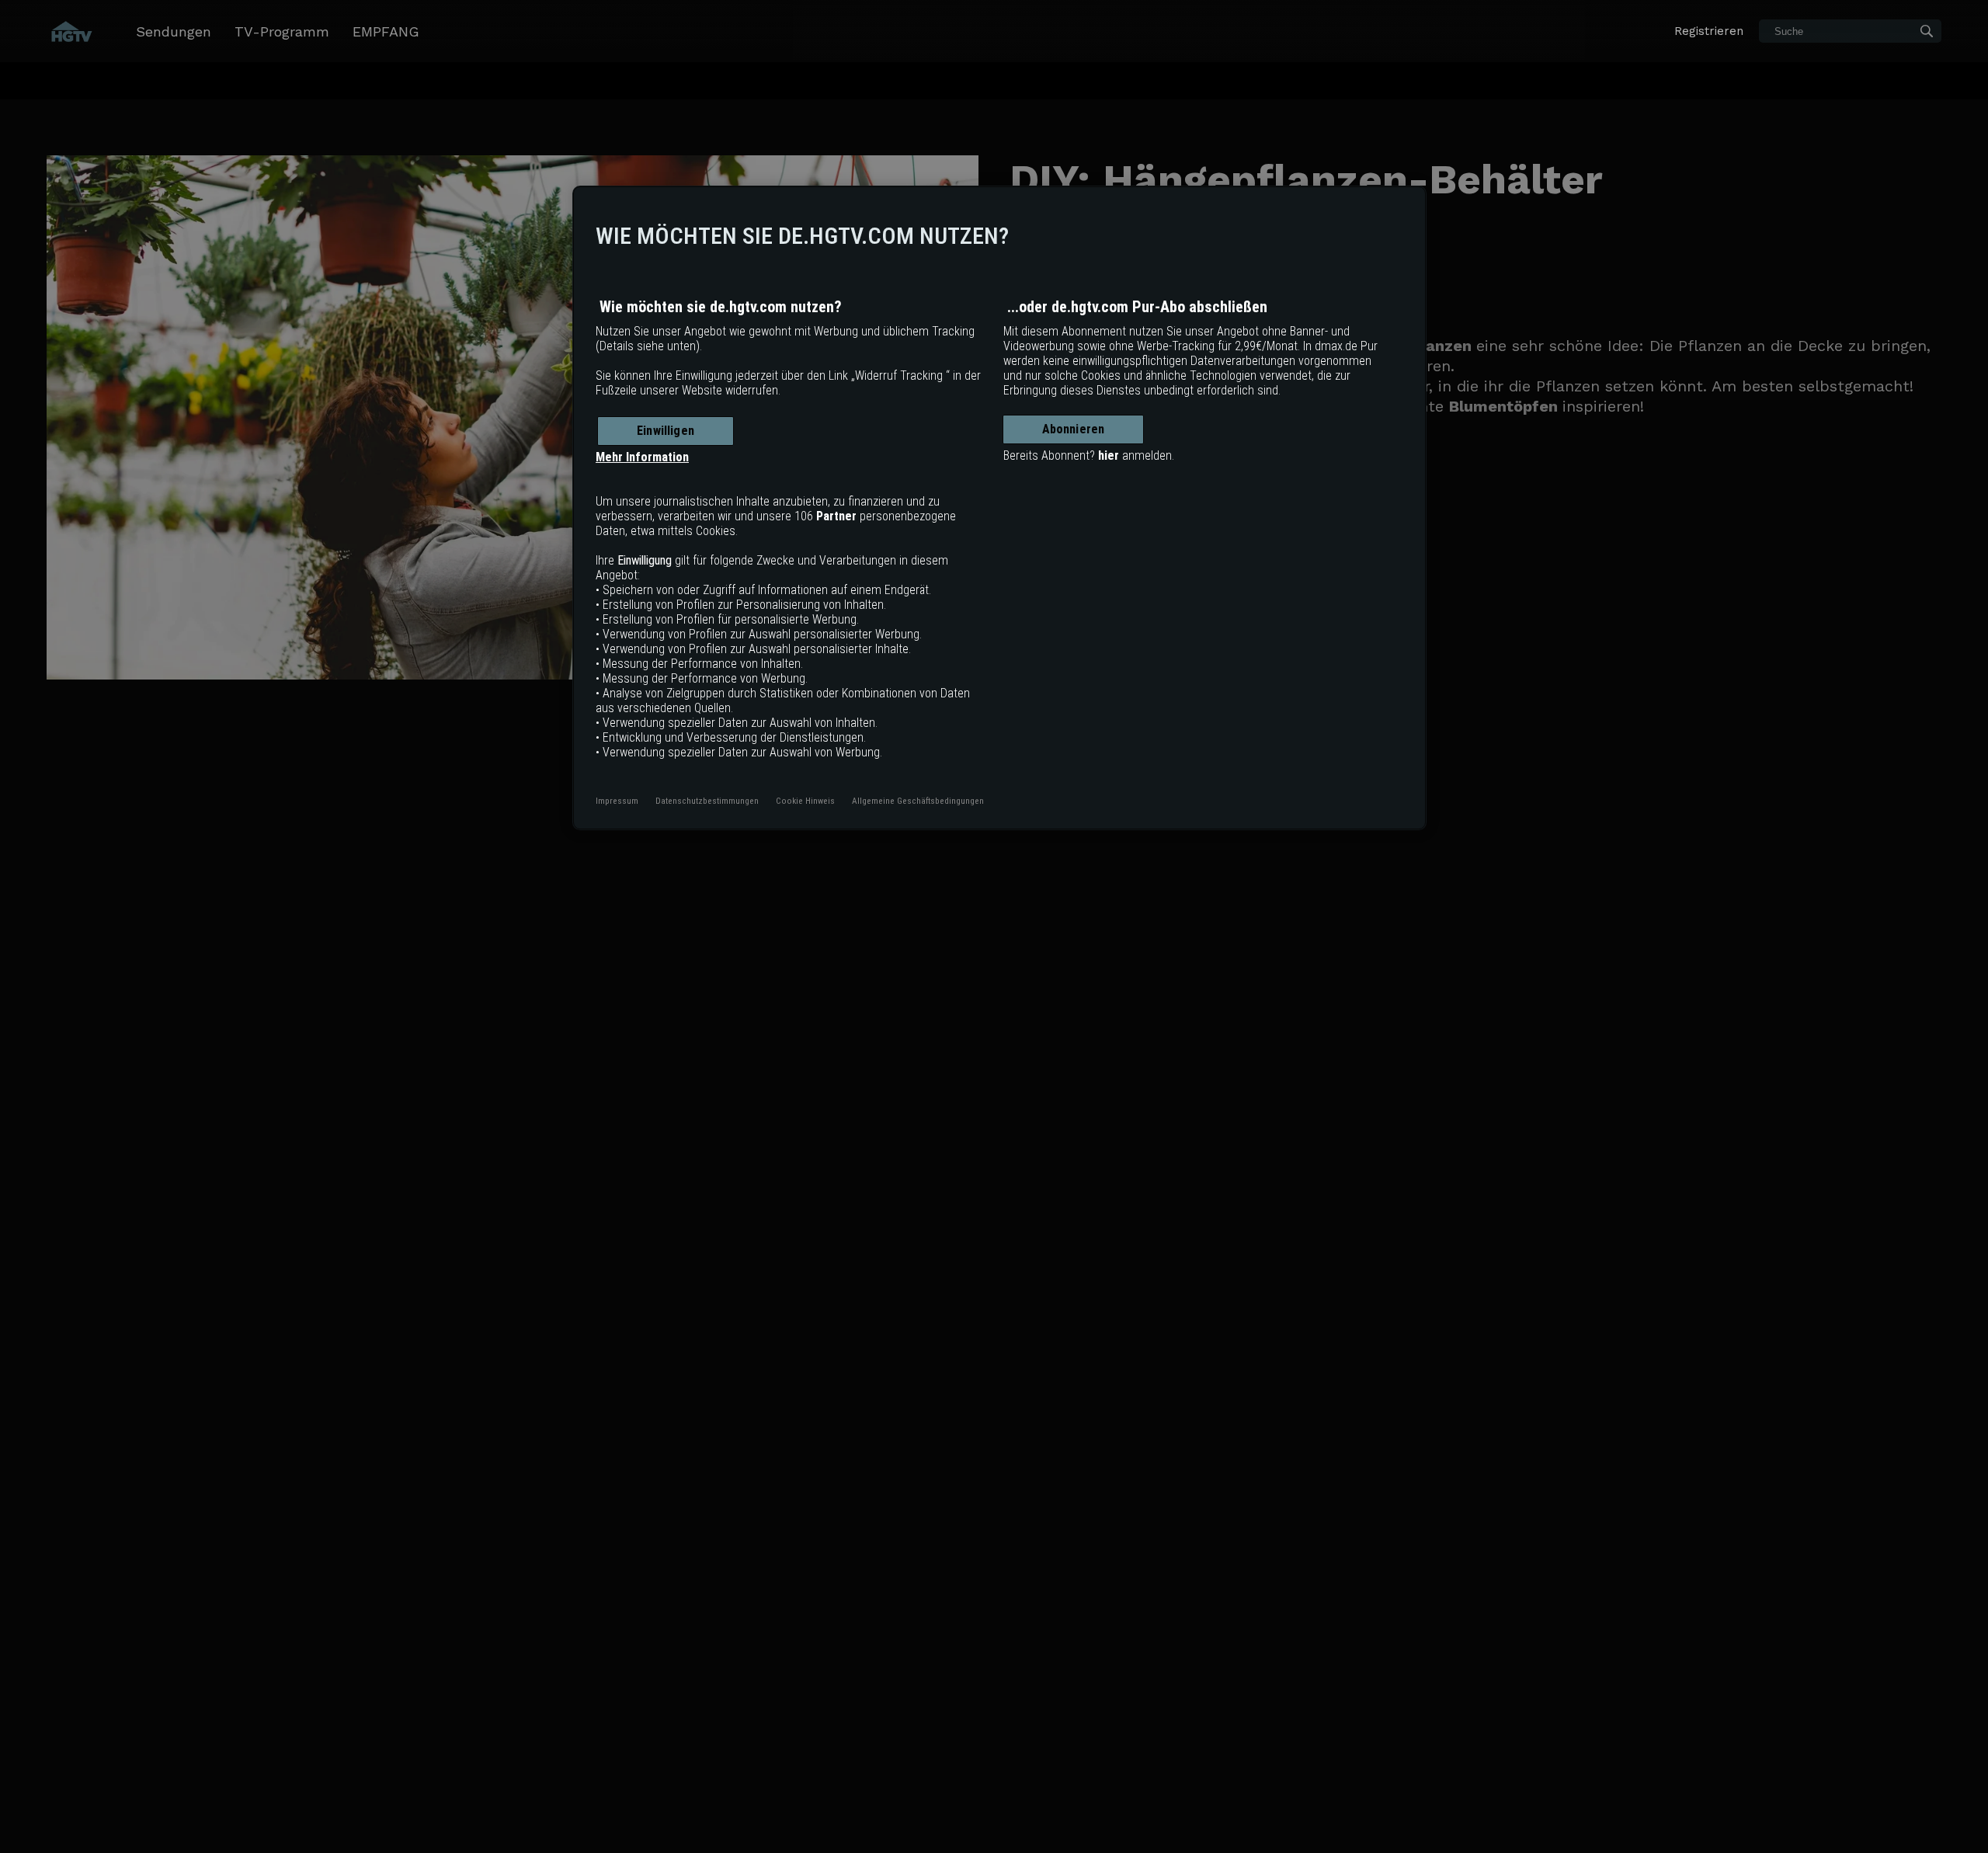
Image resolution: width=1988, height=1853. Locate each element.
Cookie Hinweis (805, 801)
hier (1109, 455)
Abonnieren (1074, 429)
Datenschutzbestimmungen (707, 801)
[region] (999, 508)
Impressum (617, 801)
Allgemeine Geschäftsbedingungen (918, 801)
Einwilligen (666, 431)
